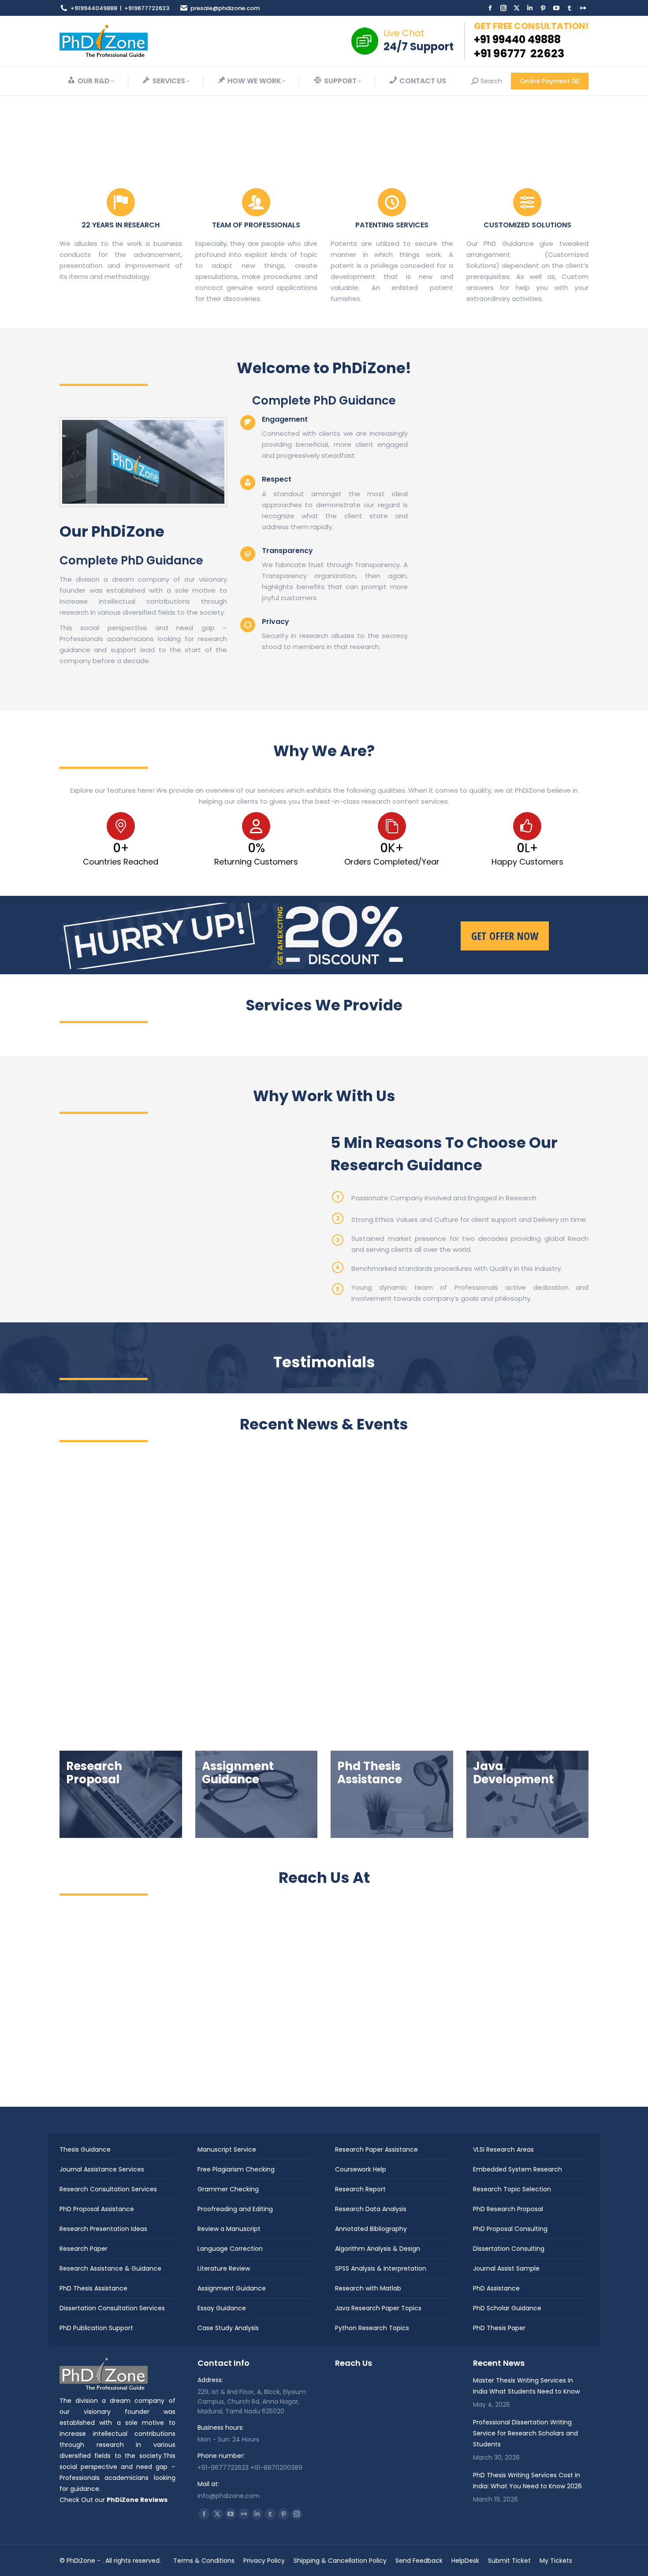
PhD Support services (286, 1637)
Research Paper (84, 2249)
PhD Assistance (496, 2288)
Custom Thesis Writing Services (121, 1628)
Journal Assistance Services (102, 2169)
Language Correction (230, 2249)
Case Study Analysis (228, 2328)
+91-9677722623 (223, 2468)
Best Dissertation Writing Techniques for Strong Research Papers (491, 1596)
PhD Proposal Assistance (97, 2209)
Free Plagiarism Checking (236, 2169)
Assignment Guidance (232, 2288)
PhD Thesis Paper (499, 2328)
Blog (333, 1619)
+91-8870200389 (276, 2468)
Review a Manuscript (229, 2229)
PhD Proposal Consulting (510, 2229)
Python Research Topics (372, 2328)
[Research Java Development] (528, 1794)
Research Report (360, 2189)
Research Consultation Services (108, 2189)
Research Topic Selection (512, 2189)
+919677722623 (147, 8)
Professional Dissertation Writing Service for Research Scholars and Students (525, 2433)
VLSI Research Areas (503, 2149)
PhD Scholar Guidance (507, 2308)
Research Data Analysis (371, 2209)
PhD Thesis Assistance (93, 2288)
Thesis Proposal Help (161, 1637)
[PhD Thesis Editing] (392, 1794)
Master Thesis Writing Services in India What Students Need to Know (143, 1596)
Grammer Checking (228, 2189)
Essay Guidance (222, 2308)
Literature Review (224, 2268)
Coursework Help (361, 2169)
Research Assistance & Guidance (110, 2268)
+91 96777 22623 (519, 54)
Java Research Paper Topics (378, 2308)
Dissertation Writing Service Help (484, 1628)
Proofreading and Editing (235, 2209)
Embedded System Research (518, 2169)
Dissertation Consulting (509, 2249)
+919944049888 (94, 8)
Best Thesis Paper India (108, 1619)
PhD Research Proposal (508, 2209)
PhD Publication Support (96, 2328)
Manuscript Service (227, 2149)
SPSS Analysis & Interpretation (381, 2268)
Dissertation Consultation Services (112, 2308)
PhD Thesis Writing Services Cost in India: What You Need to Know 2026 (318, 1596)
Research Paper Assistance (376, 2149)
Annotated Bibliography (371, 2229)
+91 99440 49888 (517, 39)
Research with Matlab (368, 2288)
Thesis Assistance (100, 1637)
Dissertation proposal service (494, 1619)
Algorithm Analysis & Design (378, 2249)
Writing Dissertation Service (476, 1637)
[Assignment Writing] (257, 1794)
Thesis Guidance (85, 2149)
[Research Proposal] (121, 1794)
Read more (91, 1692)
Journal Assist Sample (506, 2268)
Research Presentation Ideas (103, 2229)
